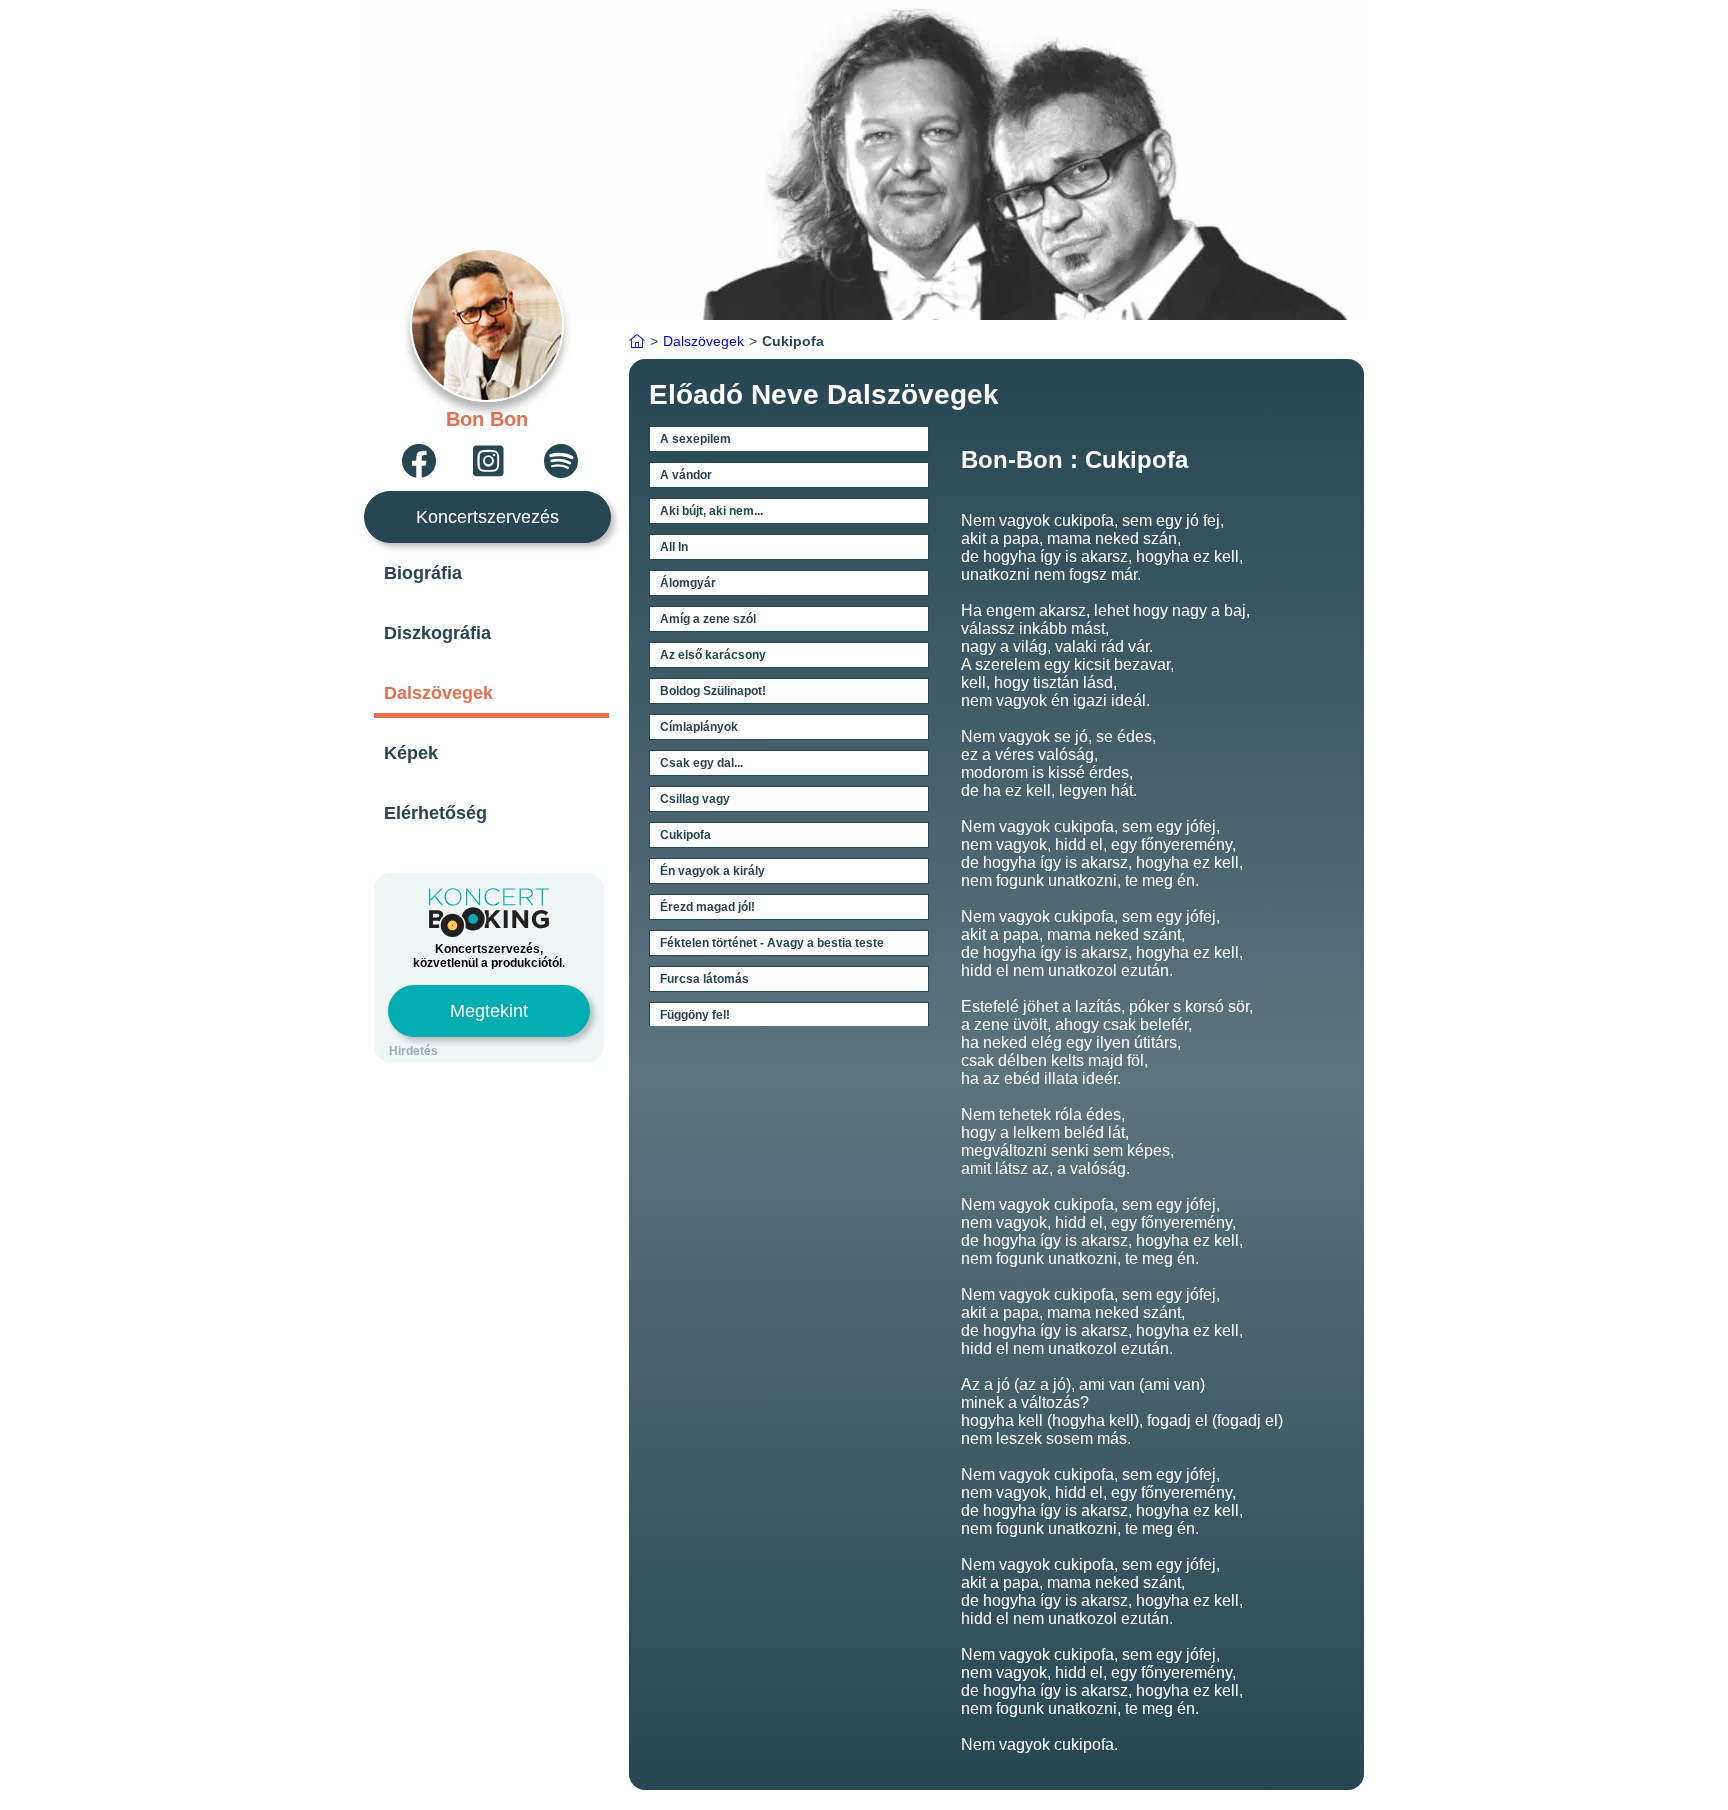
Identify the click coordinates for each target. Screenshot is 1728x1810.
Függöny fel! (695, 1015)
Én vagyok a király (712, 871)
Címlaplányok (699, 727)
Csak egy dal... (701, 763)
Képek (411, 753)
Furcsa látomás (704, 979)
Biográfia (423, 573)
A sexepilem (695, 439)
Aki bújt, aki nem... (711, 511)
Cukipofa (685, 835)
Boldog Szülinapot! (713, 691)
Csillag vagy (695, 799)
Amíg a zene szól (708, 619)
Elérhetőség (435, 813)
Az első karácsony (713, 655)
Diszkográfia (437, 633)
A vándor (686, 475)
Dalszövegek (438, 693)
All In (674, 547)
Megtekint (489, 1011)
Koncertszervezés (487, 517)
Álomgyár (688, 583)
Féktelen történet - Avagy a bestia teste (772, 943)
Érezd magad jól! (707, 907)
